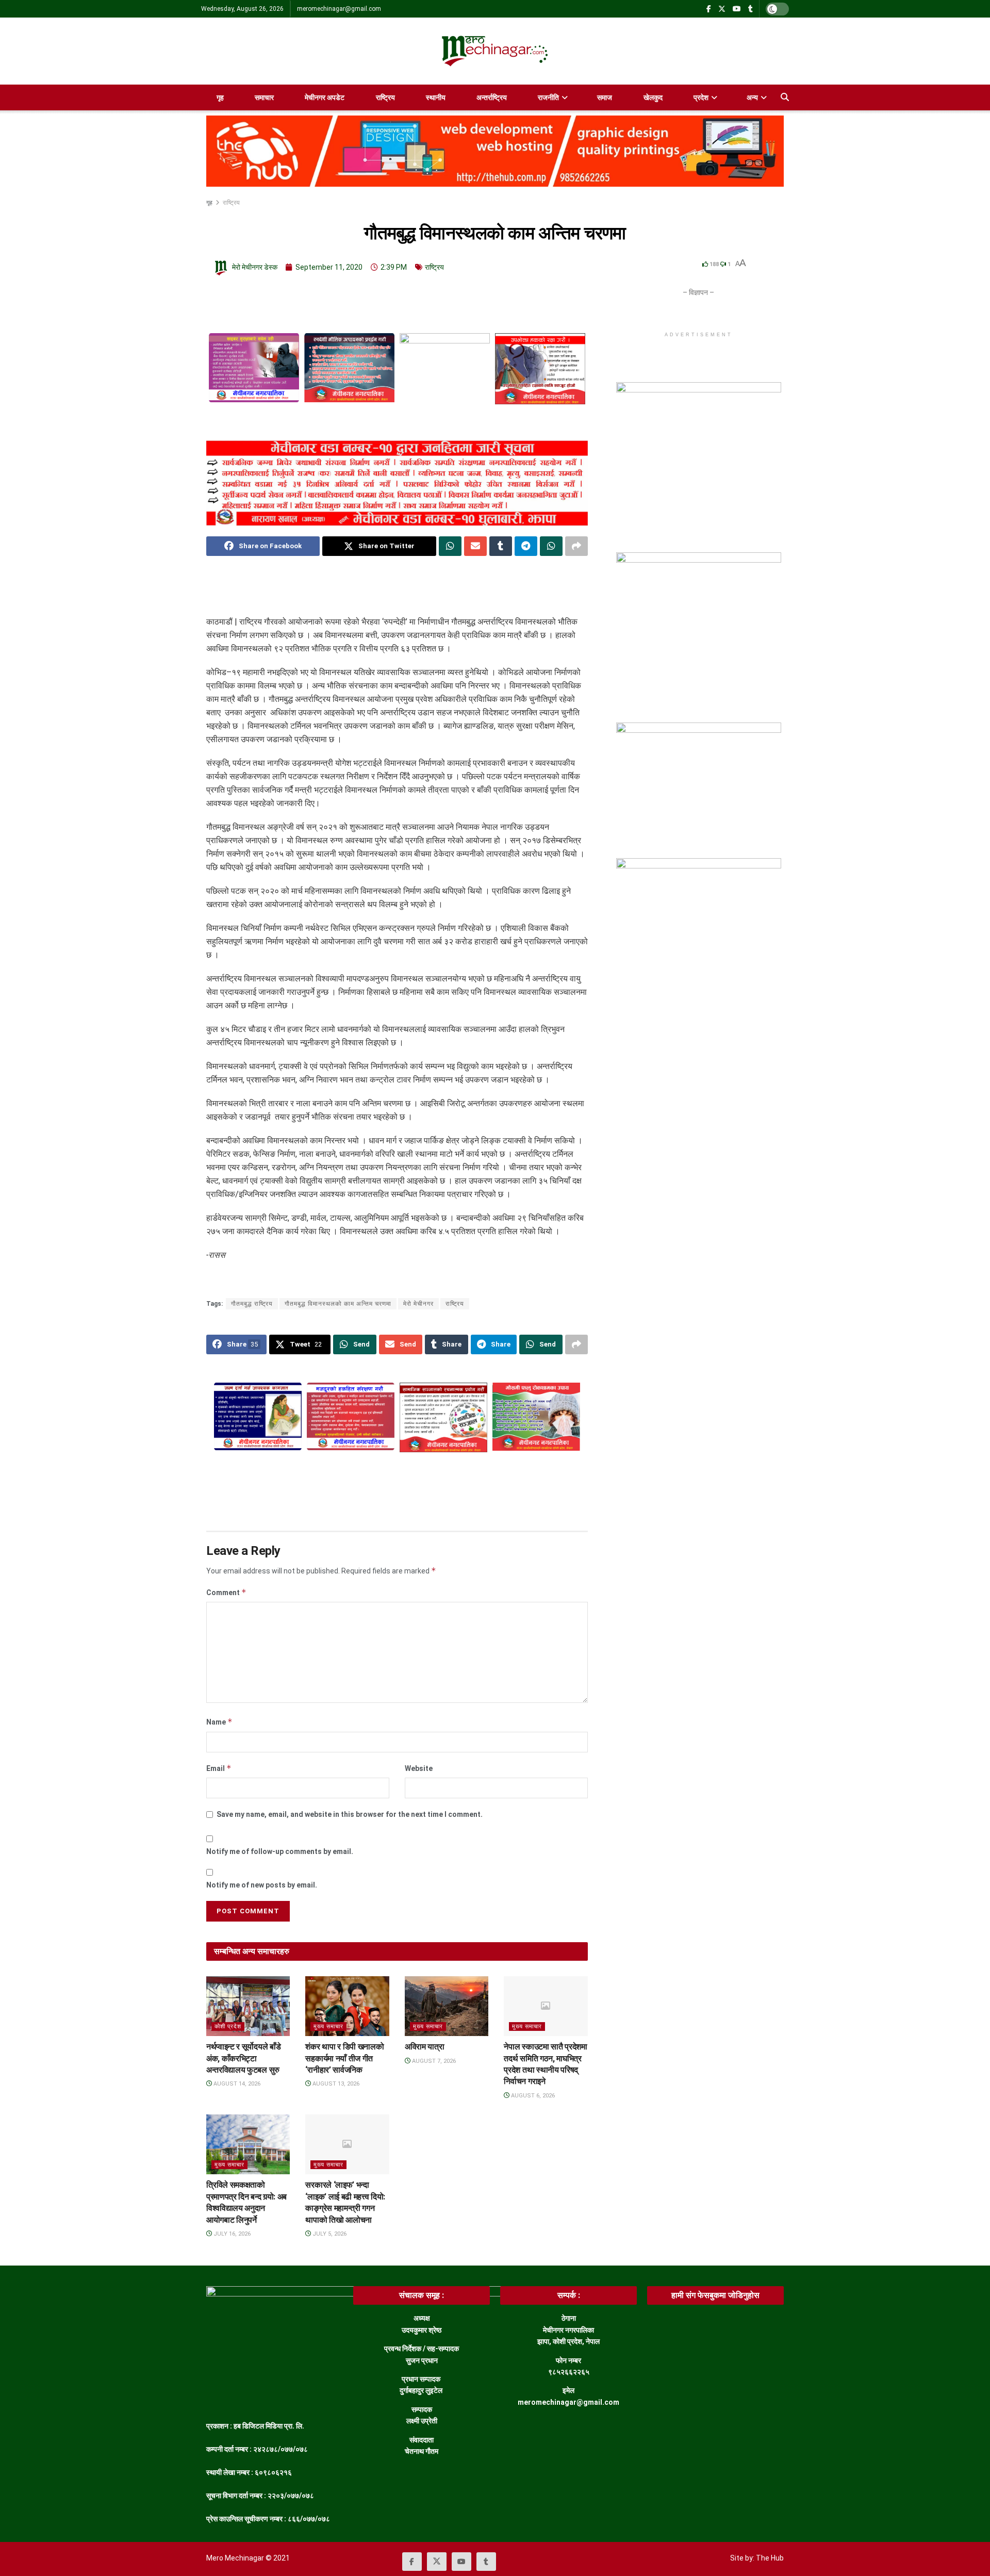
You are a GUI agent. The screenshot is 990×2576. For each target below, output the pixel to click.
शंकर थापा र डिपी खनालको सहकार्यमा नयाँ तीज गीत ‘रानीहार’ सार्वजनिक (344, 2058)
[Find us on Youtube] (737, 9)
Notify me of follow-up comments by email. (280, 1851)
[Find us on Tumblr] (750, 9)
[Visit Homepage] (495, 51)
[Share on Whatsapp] (450, 546)
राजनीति (548, 97)
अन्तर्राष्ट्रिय (492, 97)
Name (219, 1722)
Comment (226, 1592)
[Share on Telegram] (526, 546)
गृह (220, 97)
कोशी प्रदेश (228, 2027)
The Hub (770, 2558)
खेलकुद (653, 97)
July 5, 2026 (329, 2234)
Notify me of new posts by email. (262, 1885)
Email (219, 1768)
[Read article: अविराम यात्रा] (447, 2006)
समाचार (264, 97)
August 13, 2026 (335, 2084)
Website (419, 1768)
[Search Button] (785, 97)
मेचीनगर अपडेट (325, 97)
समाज (605, 97)
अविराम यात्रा (424, 2047)
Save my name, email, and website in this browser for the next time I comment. (350, 1814)
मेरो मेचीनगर (418, 1304)
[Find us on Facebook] (709, 9)
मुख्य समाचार (328, 2027)
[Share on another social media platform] (576, 546)
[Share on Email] (475, 546)
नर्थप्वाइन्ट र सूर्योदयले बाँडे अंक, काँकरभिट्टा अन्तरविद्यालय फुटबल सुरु (243, 2058)
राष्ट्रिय (385, 97)
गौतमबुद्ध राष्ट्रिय (252, 1304)
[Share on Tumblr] (501, 546)
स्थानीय (436, 97)
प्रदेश (701, 97)
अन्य (752, 97)
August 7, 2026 (433, 2061)
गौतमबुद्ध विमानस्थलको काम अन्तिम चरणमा (338, 1304)
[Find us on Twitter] (722, 9)
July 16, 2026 (231, 2234)
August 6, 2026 (532, 2096)
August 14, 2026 (236, 2084)
